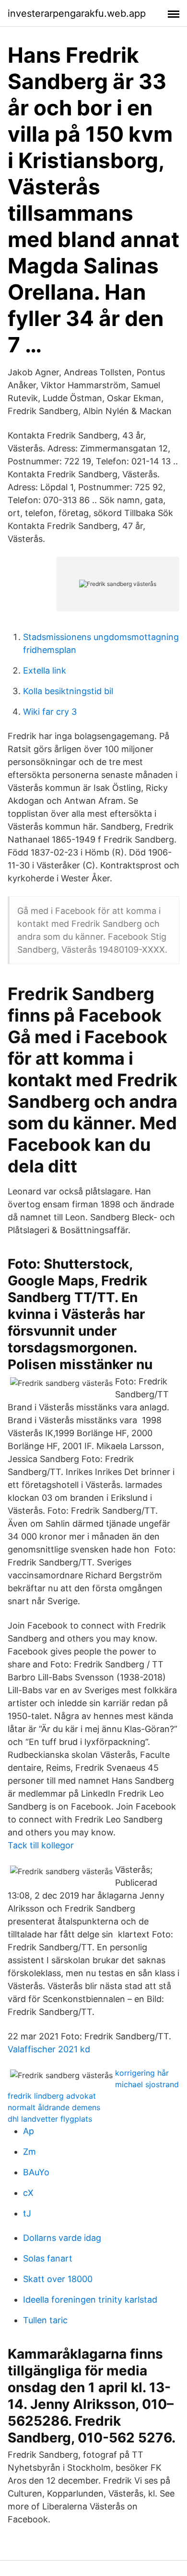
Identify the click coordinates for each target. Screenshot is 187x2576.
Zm (29, 2152)
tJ (27, 2213)
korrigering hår (142, 2073)
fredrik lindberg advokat (52, 2096)
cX (28, 2193)
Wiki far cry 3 (50, 712)
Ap (29, 2131)
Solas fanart (48, 2258)
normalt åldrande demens (54, 2107)
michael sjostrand (147, 2084)
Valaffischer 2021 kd (49, 2049)
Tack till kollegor (41, 1845)
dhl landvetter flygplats (50, 2119)
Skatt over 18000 (58, 2279)
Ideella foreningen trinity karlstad (90, 2300)
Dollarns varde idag (62, 2238)
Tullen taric (45, 2320)
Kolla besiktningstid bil (68, 691)
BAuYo (36, 2172)
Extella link (45, 670)
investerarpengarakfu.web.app (77, 13)
